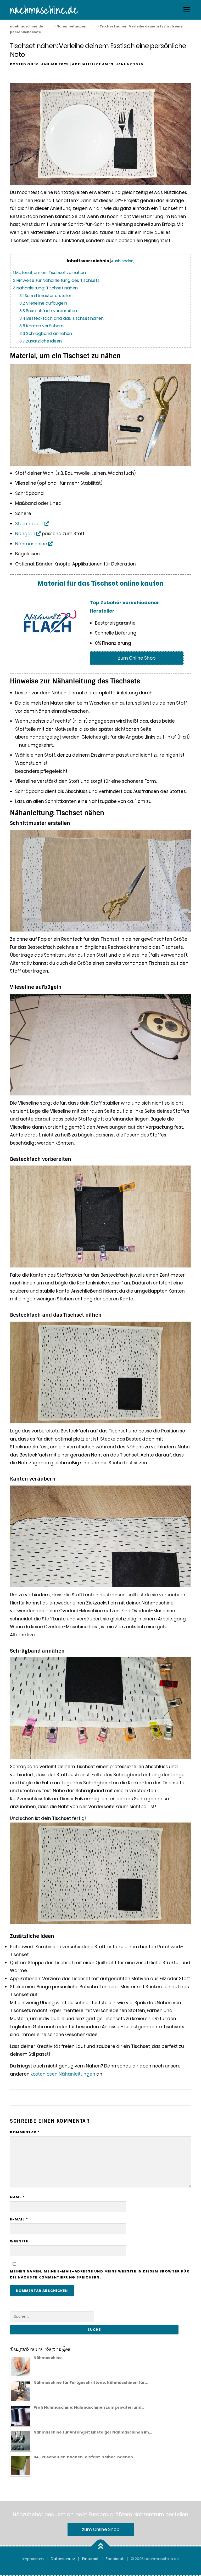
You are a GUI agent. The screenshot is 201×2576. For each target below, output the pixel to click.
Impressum (33, 2559)
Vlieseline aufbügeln (43, 303)
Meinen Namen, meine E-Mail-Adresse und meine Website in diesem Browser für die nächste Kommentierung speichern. (100, 2274)
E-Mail (19, 2219)
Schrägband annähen (46, 333)
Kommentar (25, 2132)
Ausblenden (122, 261)
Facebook (115, 2559)
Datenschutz (63, 2559)
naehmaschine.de (44, 10)
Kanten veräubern (41, 326)
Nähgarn (26, 534)
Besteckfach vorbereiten (48, 311)
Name (17, 2197)
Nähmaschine (32, 544)
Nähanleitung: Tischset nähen (45, 288)
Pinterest (90, 2559)
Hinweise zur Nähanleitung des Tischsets (56, 280)
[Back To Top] (101, 2546)
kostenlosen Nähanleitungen (63, 2074)
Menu (186, 10)
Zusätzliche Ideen (41, 341)
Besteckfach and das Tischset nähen (62, 318)
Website (19, 2241)
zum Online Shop (137, 658)
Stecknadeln (30, 524)
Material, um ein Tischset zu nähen (49, 273)
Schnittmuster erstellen (46, 296)
